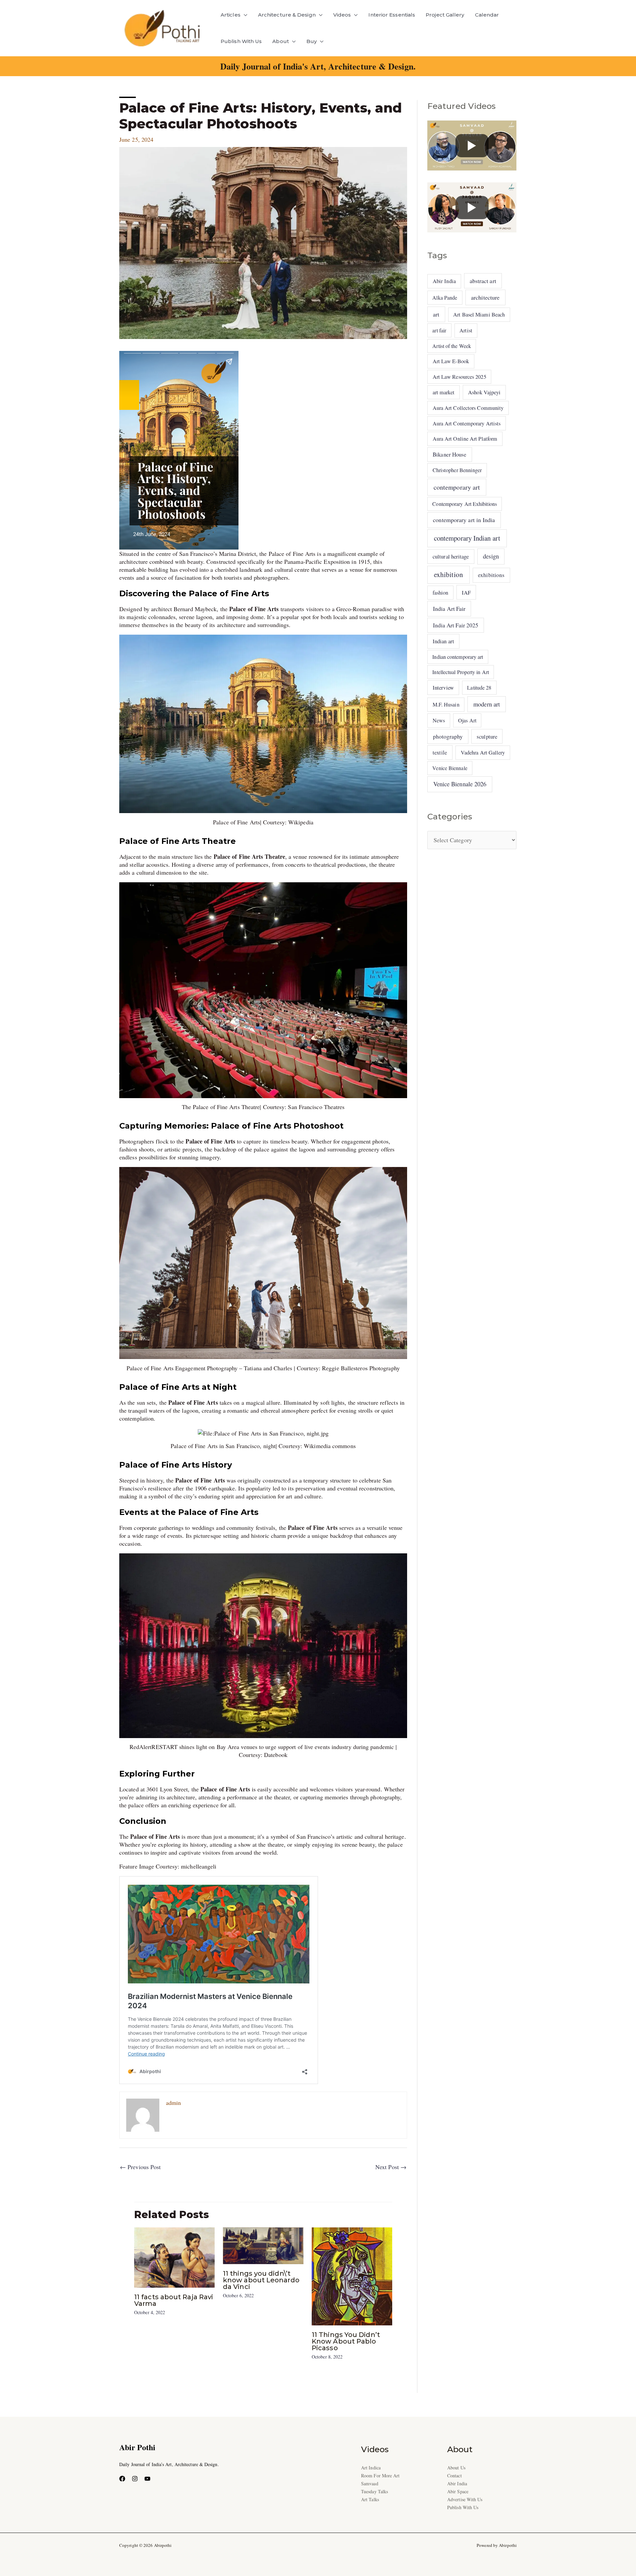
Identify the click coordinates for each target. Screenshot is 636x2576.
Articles (231, 15)
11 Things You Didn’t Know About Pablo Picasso (346, 2341)
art (436, 314)
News (439, 720)
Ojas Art (467, 720)
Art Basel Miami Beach (479, 315)
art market (444, 392)
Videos (342, 15)
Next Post (391, 2167)
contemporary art (457, 487)
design (491, 556)
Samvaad (370, 2483)
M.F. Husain (446, 705)
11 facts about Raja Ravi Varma (174, 2300)
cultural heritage (451, 556)
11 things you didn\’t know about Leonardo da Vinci (261, 2280)
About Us (456, 2468)
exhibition (449, 574)
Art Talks (370, 2499)
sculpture (487, 736)
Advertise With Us (465, 2499)
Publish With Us (241, 41)
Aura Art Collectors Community (468, 408)
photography (448, 736)
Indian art (443, 641)
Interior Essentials (392, 15)
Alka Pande (445, 297)
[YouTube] (147, 2479)
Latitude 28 (479, 687)
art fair (439, 330)
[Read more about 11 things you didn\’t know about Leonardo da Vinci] (263, 2245)
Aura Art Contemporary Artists (467, 423)
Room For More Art (380, 2476)
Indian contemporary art (458, 657)
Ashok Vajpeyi (484, 392)
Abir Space (458, 2491)
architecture (485, 297)
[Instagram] (135, 2479)
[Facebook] (122, 2479)
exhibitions (491, 575)
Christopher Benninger (457, 470)
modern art (487, 704)
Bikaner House (450, 454)
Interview (443, 687)
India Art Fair (449, 608)
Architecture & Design (287, 15)
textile (440, 752)
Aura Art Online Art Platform (465, 439)
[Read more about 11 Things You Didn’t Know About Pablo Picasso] (352, 2275)
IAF (466, 592)
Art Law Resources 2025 (459, 377)
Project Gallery (445, 15)
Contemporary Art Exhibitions (465, 504)
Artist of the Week (452, 346)
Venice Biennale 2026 (460, 784)
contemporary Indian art (467, 538)
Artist (466, 330)
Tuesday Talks (374, 2491)
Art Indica (371, 2468)
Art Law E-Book (451, 361)
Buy (312, 41)
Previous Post (140, 2167)
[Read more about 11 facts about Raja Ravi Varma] (174, 2257)
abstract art (483, 281)
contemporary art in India (464, 520)
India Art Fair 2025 (456, 625)
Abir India (444, 281)
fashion (441, 593)
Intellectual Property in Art (461, 672)
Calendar (487, 15)
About (280, 41)
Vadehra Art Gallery (483, 753)
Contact (454, 2476)
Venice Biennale (450, 768)
